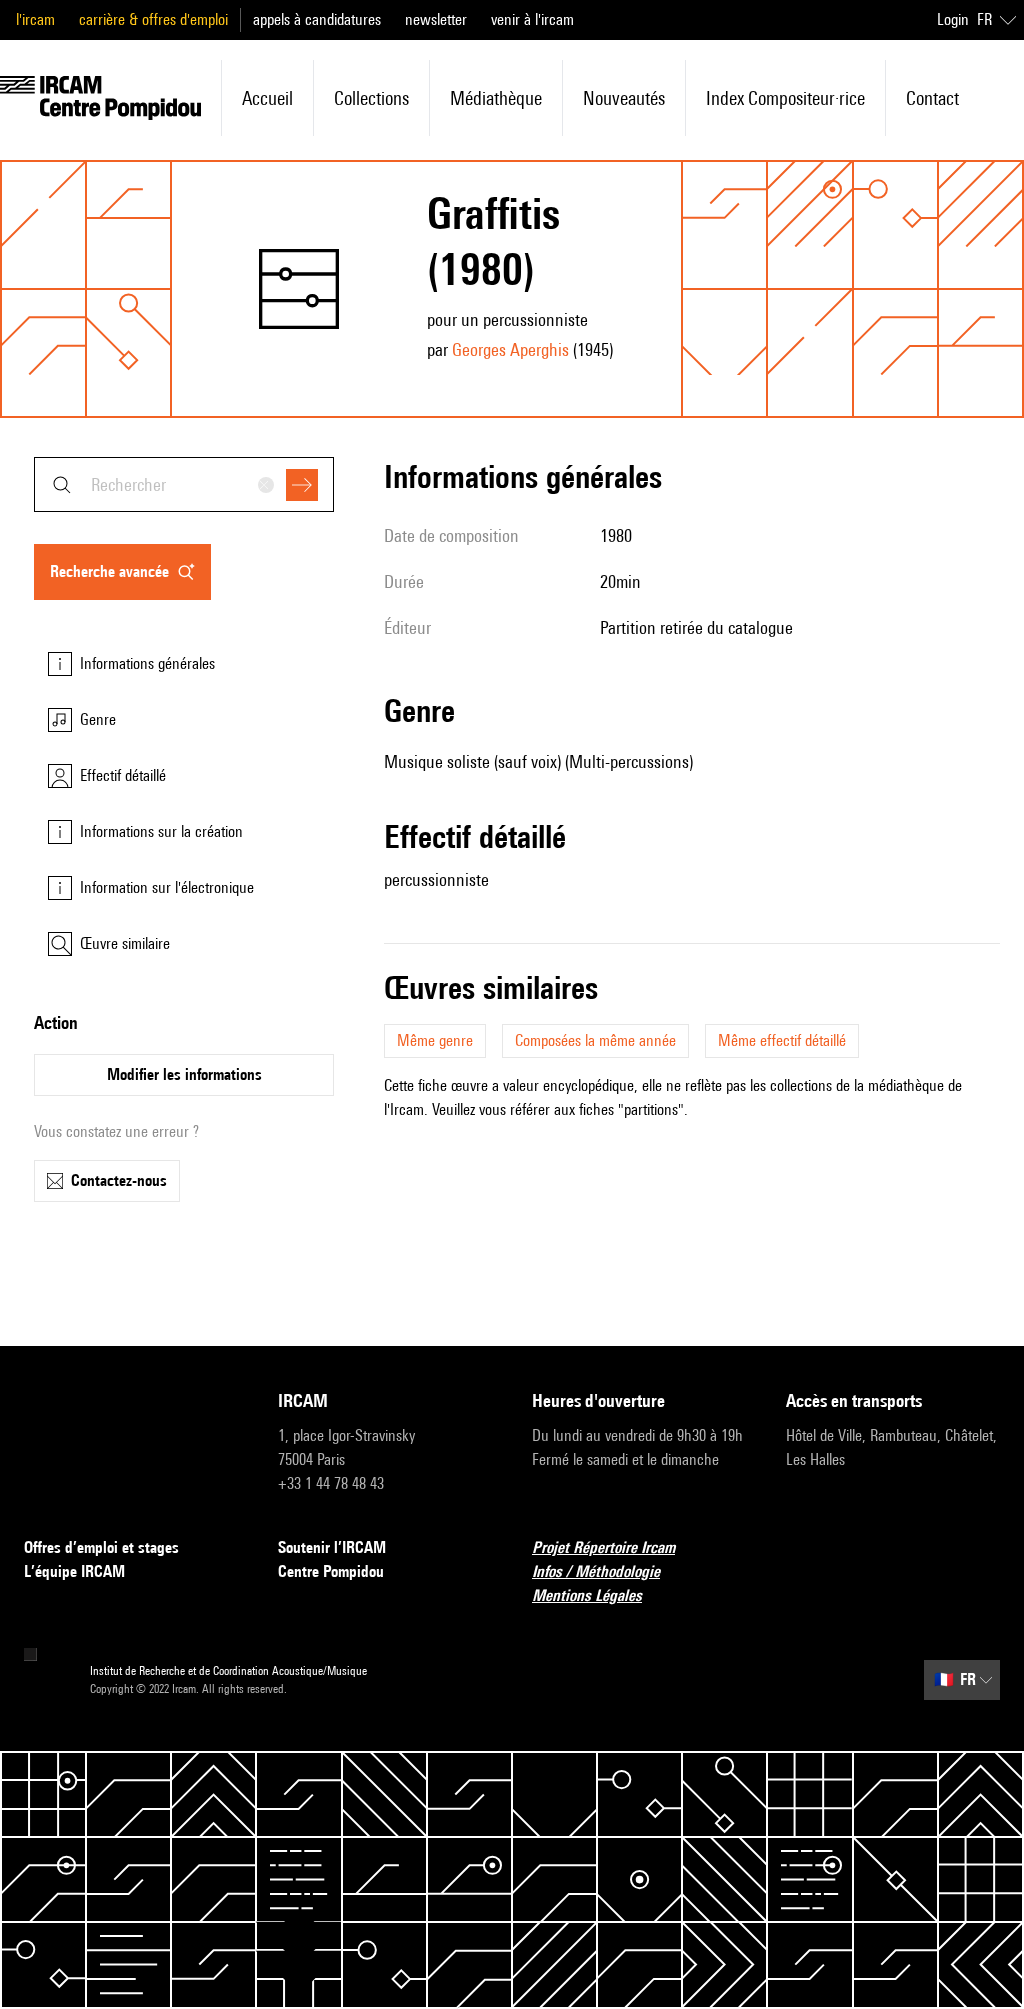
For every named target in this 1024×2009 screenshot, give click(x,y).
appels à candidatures (317, 19)
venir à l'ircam (532, 19)
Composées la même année (595, 1040)
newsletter (436, 19)
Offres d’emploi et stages (101, 1547)
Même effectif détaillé (782, 1040)
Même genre (435, 1040)
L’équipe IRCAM (74, 1571)
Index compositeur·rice (785, 98)
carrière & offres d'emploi (153, 19)
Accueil (267, 98)
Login (953, 19)
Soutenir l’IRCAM (332, 1547)
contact (932, 98)
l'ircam (35, 19)
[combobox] (184, 484)
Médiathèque (496, 98)
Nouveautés (624, 98)
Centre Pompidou (331, 1571)
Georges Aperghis (510, 349)
